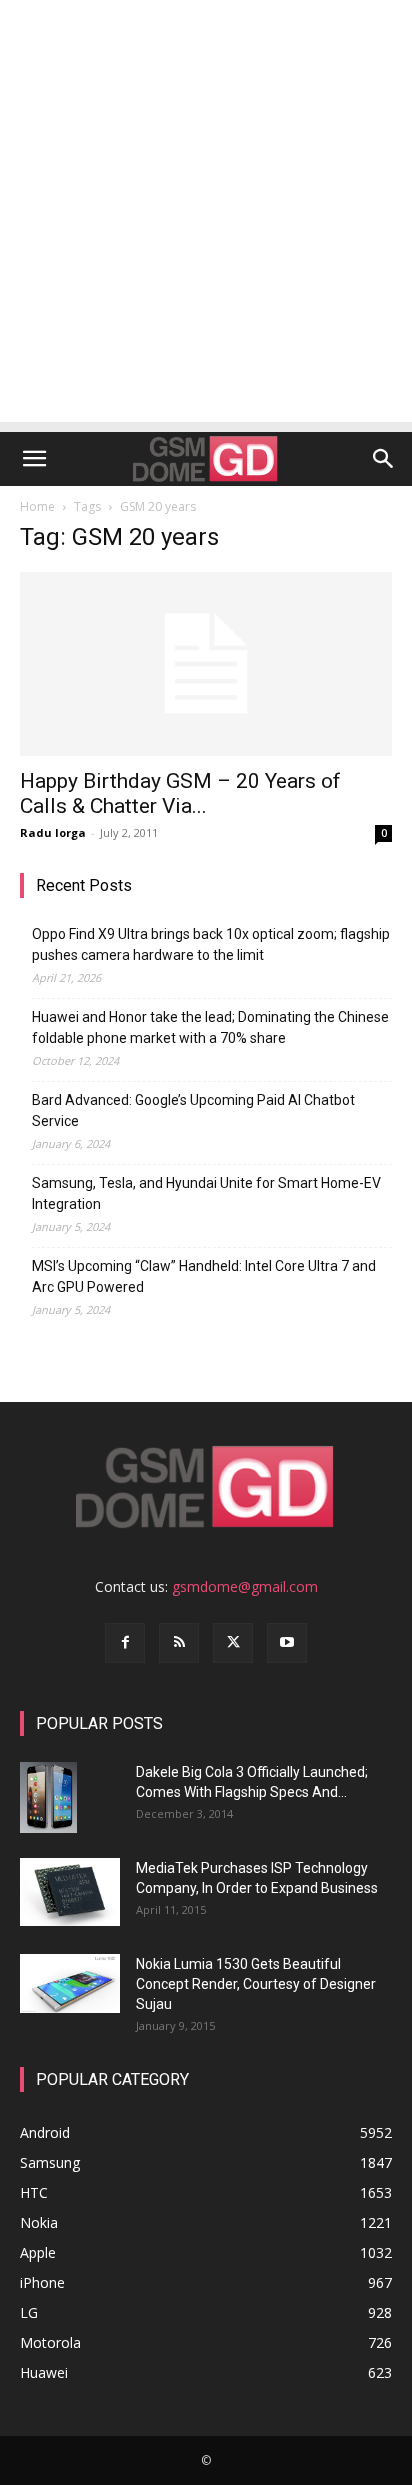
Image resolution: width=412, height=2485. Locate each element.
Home (37, 506)
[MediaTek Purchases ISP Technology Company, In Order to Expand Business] (70, 1892)
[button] (34, 459)
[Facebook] (125, 1643)
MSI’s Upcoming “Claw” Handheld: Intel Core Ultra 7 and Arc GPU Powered (204, 1276)
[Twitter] (233, 1643)
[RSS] (179, 1643)
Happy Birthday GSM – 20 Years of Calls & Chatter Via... (180, 793)
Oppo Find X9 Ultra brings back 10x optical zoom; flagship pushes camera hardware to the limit (211, 944)
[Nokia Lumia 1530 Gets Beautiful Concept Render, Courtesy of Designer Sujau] (70, 1984)
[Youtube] (287, 1643)
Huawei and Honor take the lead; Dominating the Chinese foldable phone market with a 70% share (210, 1027)
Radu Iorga (53, 832)
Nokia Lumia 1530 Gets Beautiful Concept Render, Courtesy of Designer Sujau (256, 1984)
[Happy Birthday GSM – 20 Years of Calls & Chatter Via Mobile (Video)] (206, 664)
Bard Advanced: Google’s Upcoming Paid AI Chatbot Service (193, 1110)
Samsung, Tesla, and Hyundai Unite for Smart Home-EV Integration (206, 1193)
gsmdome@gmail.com (245, 1586)
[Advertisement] (206, 216)
